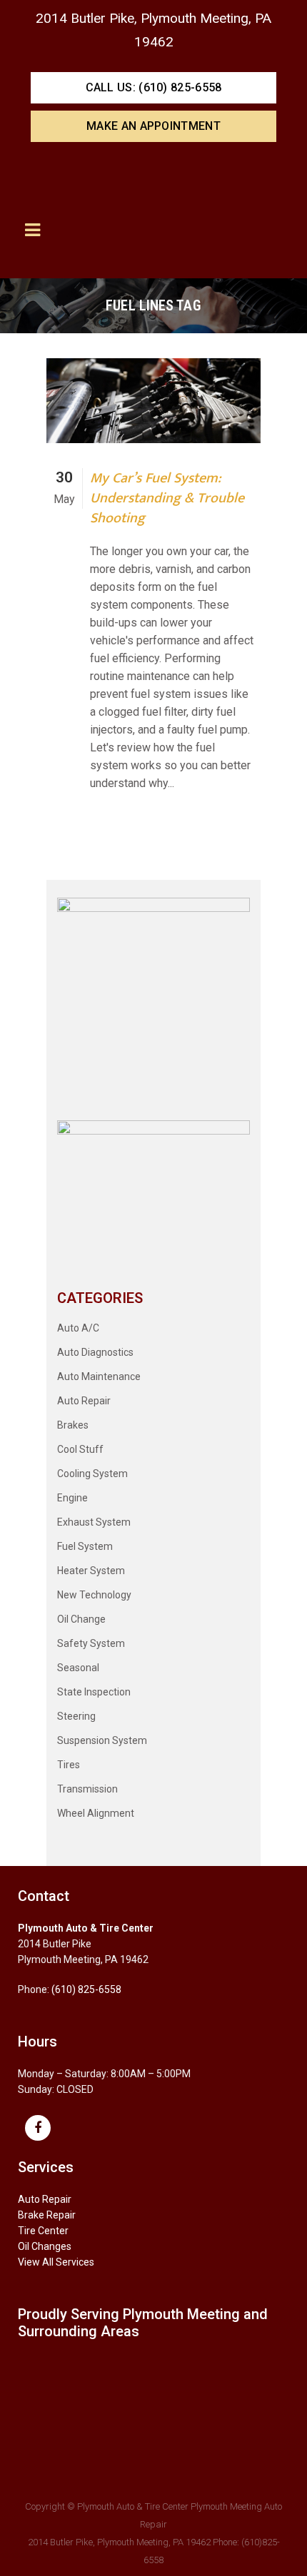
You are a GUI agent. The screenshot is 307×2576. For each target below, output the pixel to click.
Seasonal (78, 1668)
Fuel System (85, 1546)
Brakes (73, 1425)
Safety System (91, 1643)
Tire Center (43, 2231)
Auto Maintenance (99, 1376)
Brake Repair (47, 2215)
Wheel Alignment (96, 1813)
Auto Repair (84, 1401)
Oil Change (81, 1619)
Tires (69, 1765)
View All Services (56, 2262)
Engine (72, 1498)
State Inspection (94, 1692)
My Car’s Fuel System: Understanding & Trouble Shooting (167, 498)
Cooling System (92, 1474)
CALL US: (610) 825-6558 (154, 87)
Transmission (87, 1789)
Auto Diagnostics (95, 1352)
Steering (76, 1716)
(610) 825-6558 (86, 1989)
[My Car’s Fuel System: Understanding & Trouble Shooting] (153, 401)
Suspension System (102, 1740)
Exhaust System (94, 1522)
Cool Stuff (80, 1449)
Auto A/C (78, 1328)
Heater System (91, 1571)
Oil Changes (45, 2246)
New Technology (94, 1595)
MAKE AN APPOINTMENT (153, 126)
